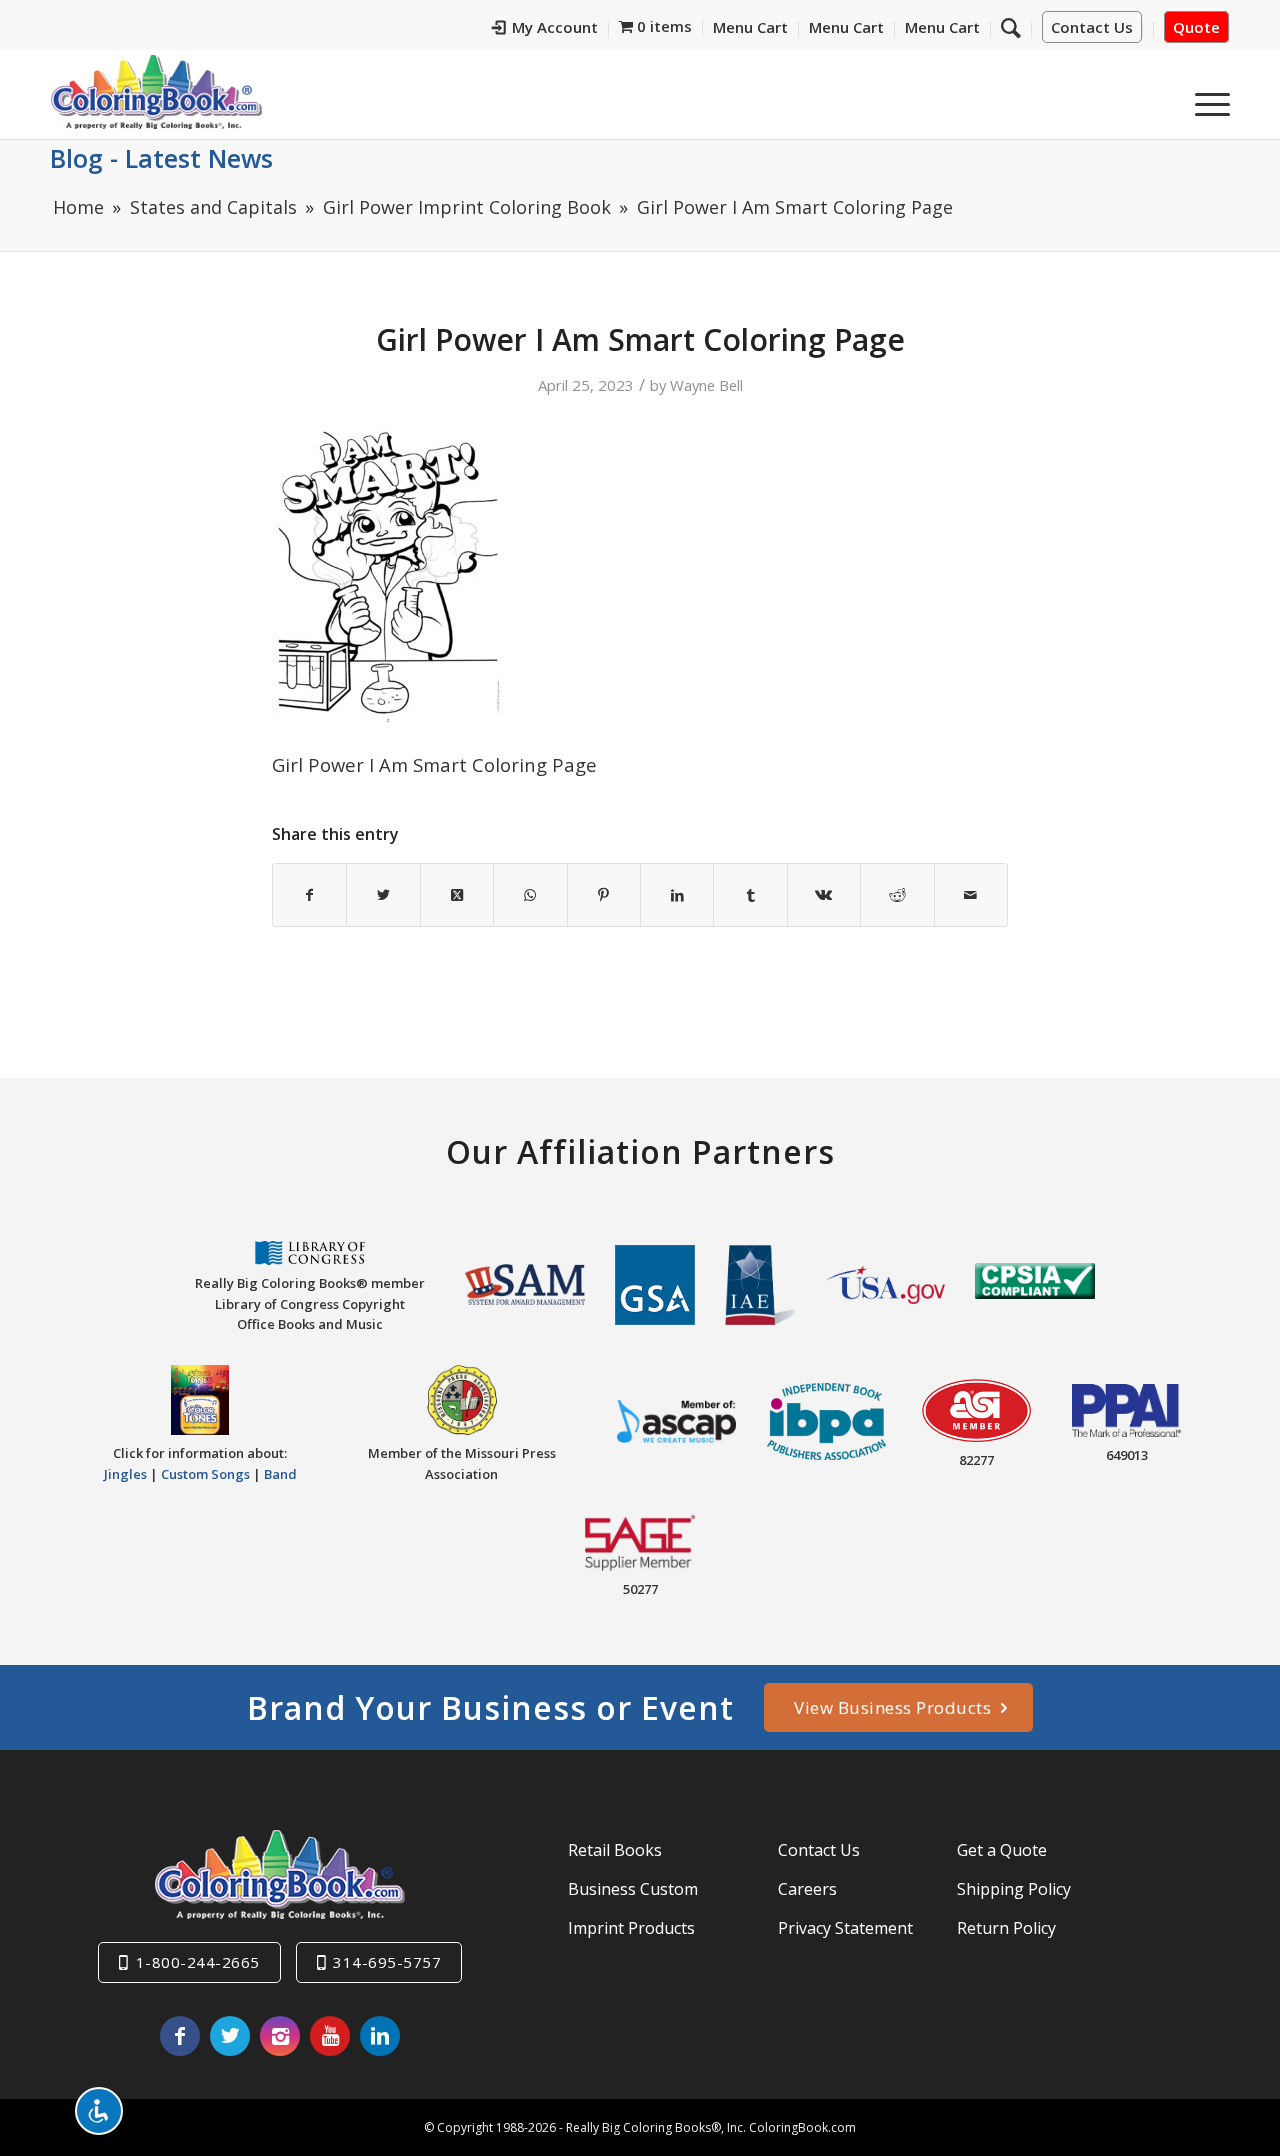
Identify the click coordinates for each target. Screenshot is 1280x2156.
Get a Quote (1002, 1850)
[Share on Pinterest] (604, 895)
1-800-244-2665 (198, 1962)
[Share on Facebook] (309, 895)
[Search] (1011, 27)
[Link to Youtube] (330, 2036)
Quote (1196, 27)
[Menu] (1206, 99)
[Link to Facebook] (180, 2036)
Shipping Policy (1014, 1889)
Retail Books (615, 1850)
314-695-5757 (387, 1962)
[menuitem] (545, 30)
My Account (555, 27)
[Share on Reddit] (897, 895)
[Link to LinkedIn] (380, 2036)
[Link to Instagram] (280, 2036)
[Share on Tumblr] (750, 895)
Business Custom (633, 1889)
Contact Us (1092, 27)
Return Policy (1006, 1928)
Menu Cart (750, 27)
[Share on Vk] (824, 895)
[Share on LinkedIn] (677, 895)
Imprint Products (631, 1928)
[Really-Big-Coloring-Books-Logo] (156, 91)
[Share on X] (383, 895)
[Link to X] (230, 2036)
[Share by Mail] (971, 895)
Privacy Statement (845, 1928)
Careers (807, 1889)
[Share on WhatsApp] (530, 895)
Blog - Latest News (161, 158)
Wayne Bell (706, 385)
